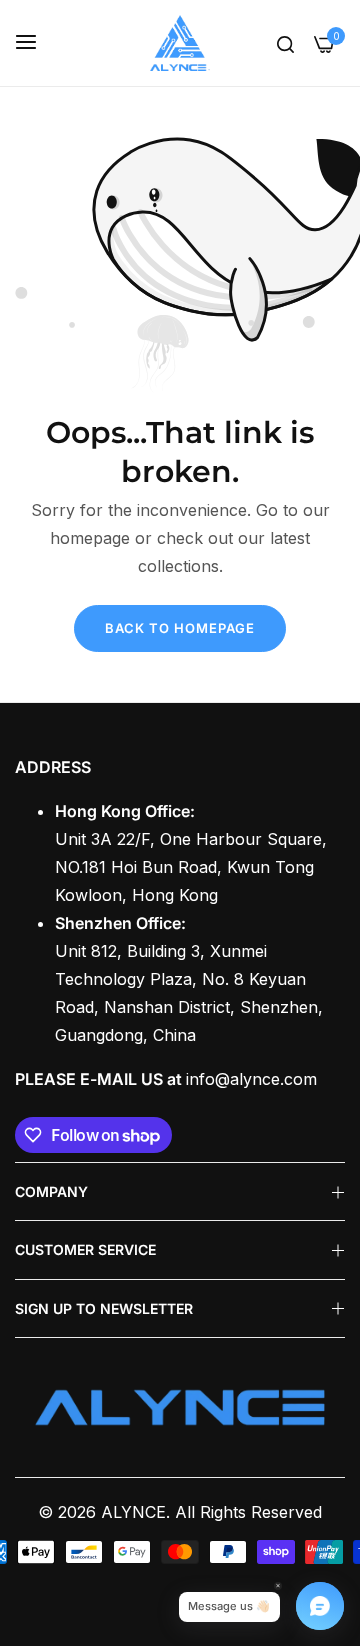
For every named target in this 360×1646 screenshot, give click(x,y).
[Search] (285, 43)
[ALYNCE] (180, 43)
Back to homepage (180, 628)
